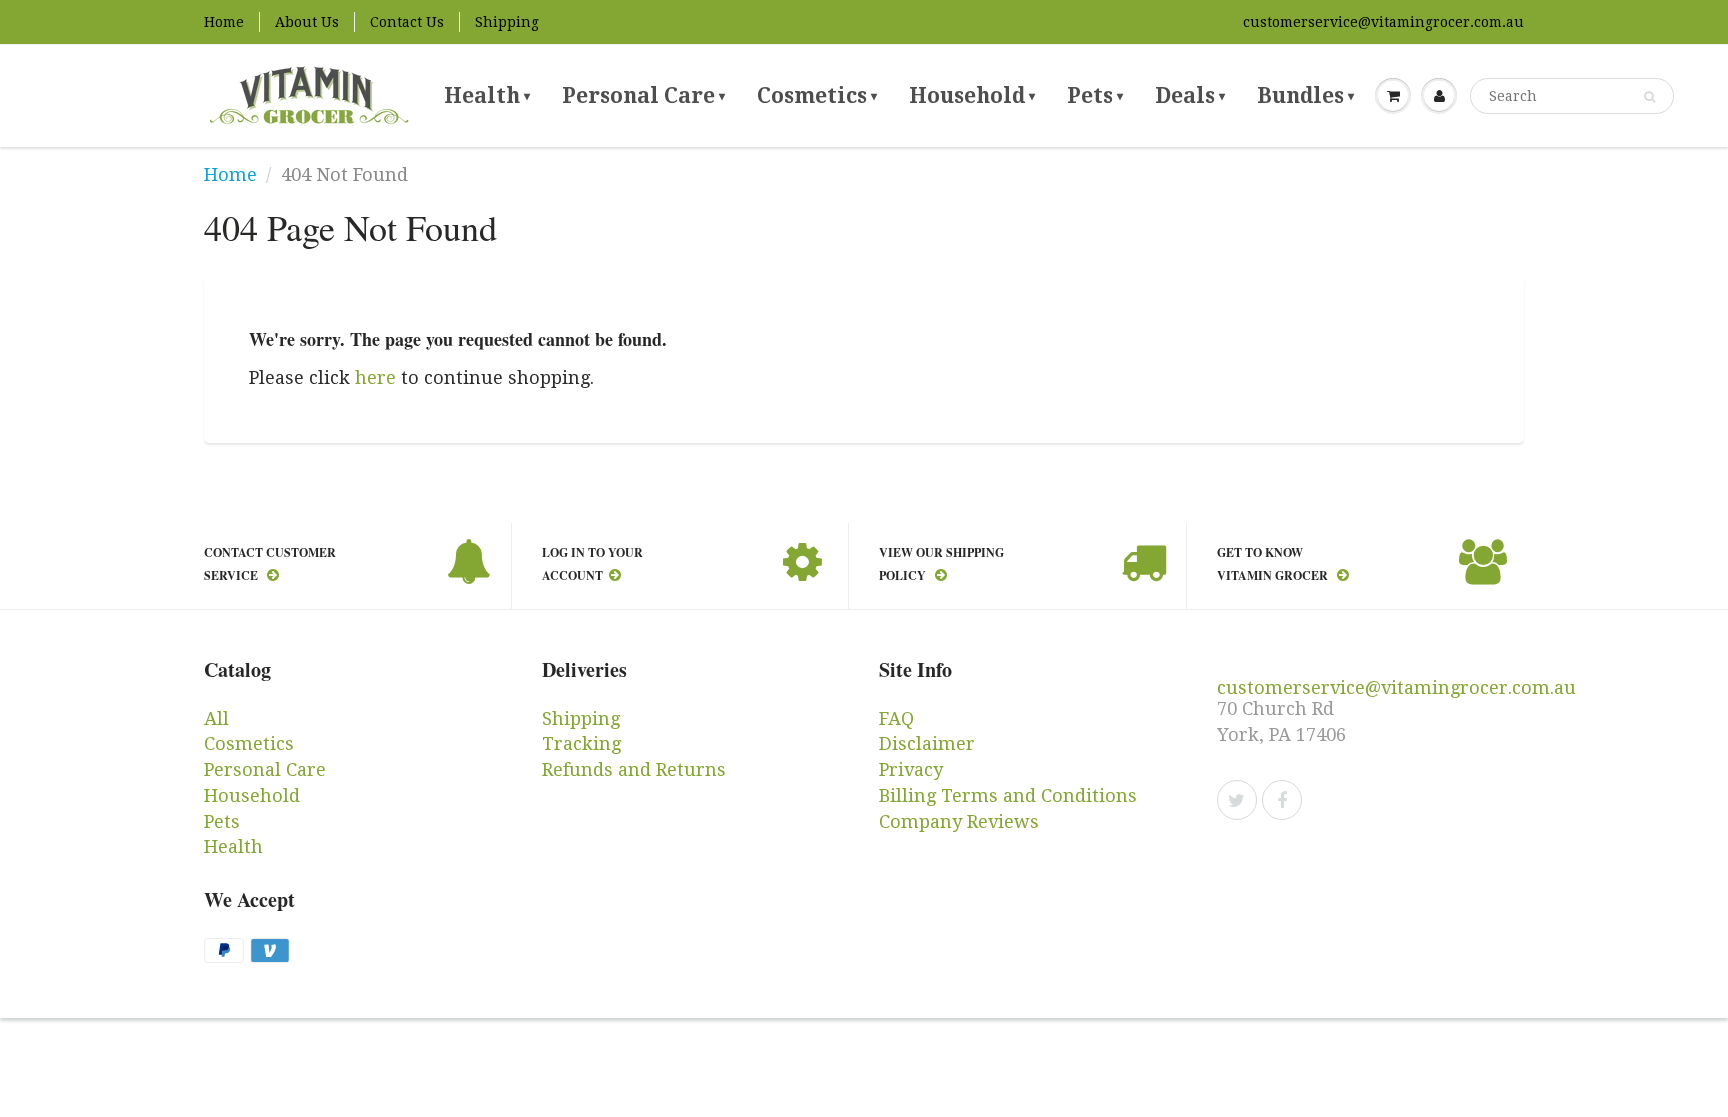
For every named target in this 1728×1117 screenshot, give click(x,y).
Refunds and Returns (634, 769)
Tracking (581, 743)
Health (487, 95)
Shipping (507, 22)
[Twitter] (1237, 800)
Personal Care (643, 95)
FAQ (896, 718)
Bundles (1305, 95)
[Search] (1649, 97)
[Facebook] (1282, 800)
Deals (1190, 95)
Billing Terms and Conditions (1008, 795)
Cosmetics (817, 95)
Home (224, 22)
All (216, 718)
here (375, 377)
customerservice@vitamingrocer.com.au (1383, 22)
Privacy (911, 769)
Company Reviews (959, 821)
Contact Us (407, 22)
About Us (307, 22)
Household (972, 95)
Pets (1095, 95)
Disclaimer (927, 743)
